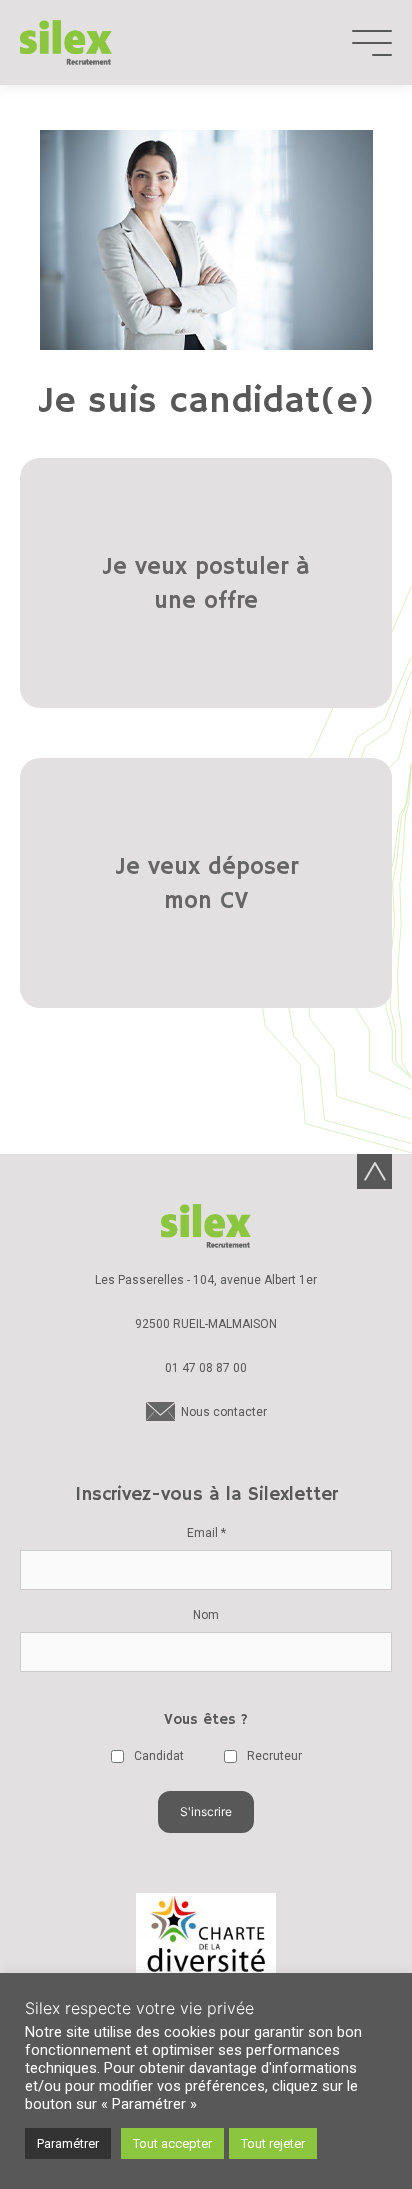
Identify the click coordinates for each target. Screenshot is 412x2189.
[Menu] (372, 43)
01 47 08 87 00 (206, 1368)
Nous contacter (224, 1412)
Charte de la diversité (206, 1943)
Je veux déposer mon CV (206, 884)
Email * (206, 1533)
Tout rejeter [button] (273, 2143)
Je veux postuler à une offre (206, 584)
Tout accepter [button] (172, 2143)
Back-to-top (374, 1171)
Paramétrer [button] (68, 2143)
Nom (206, 1615)
